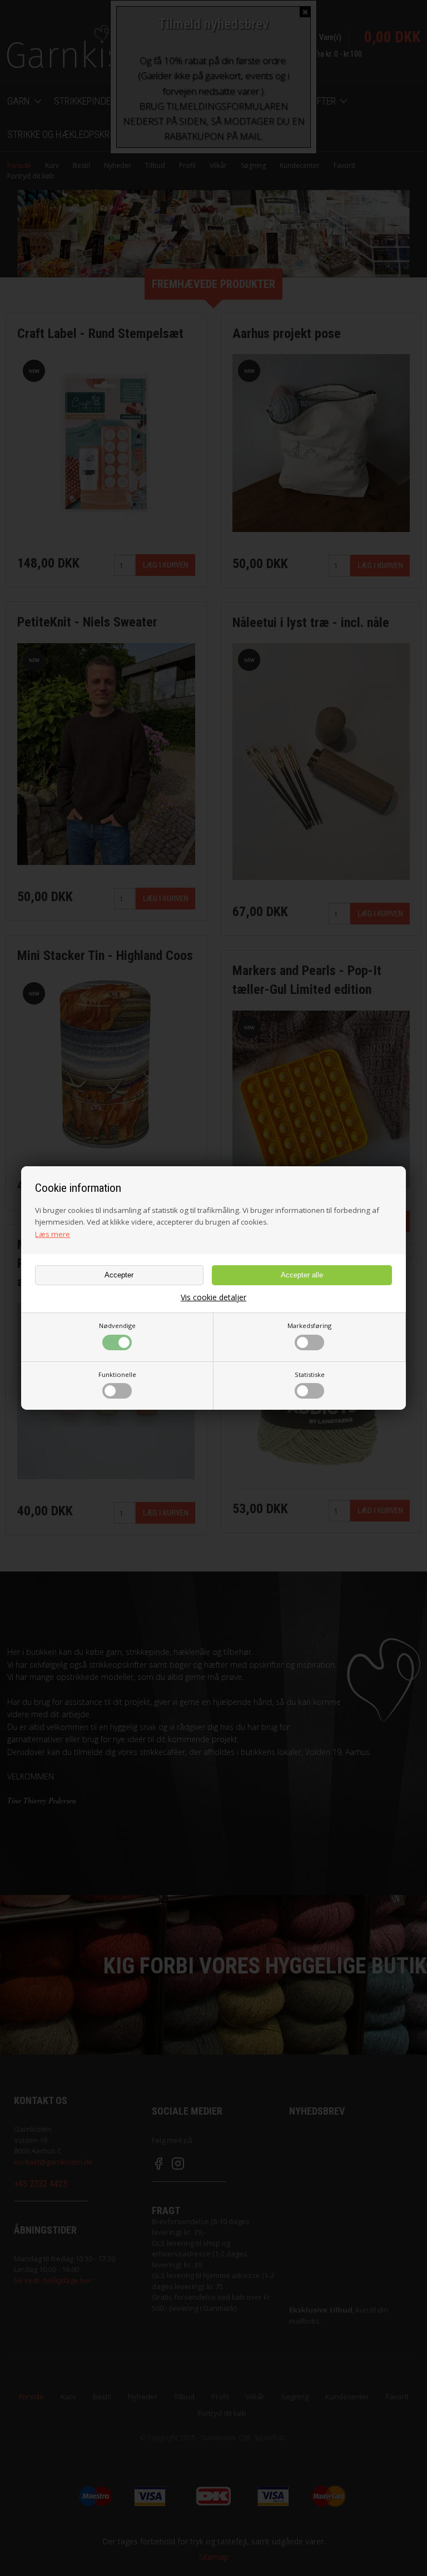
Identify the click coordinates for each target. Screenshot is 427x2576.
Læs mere (53, 1234)
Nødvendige (117, 1326)
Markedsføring (309, 1326)
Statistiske (310, 1374)
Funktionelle (117, 1374)
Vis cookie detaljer (213, 1297)
